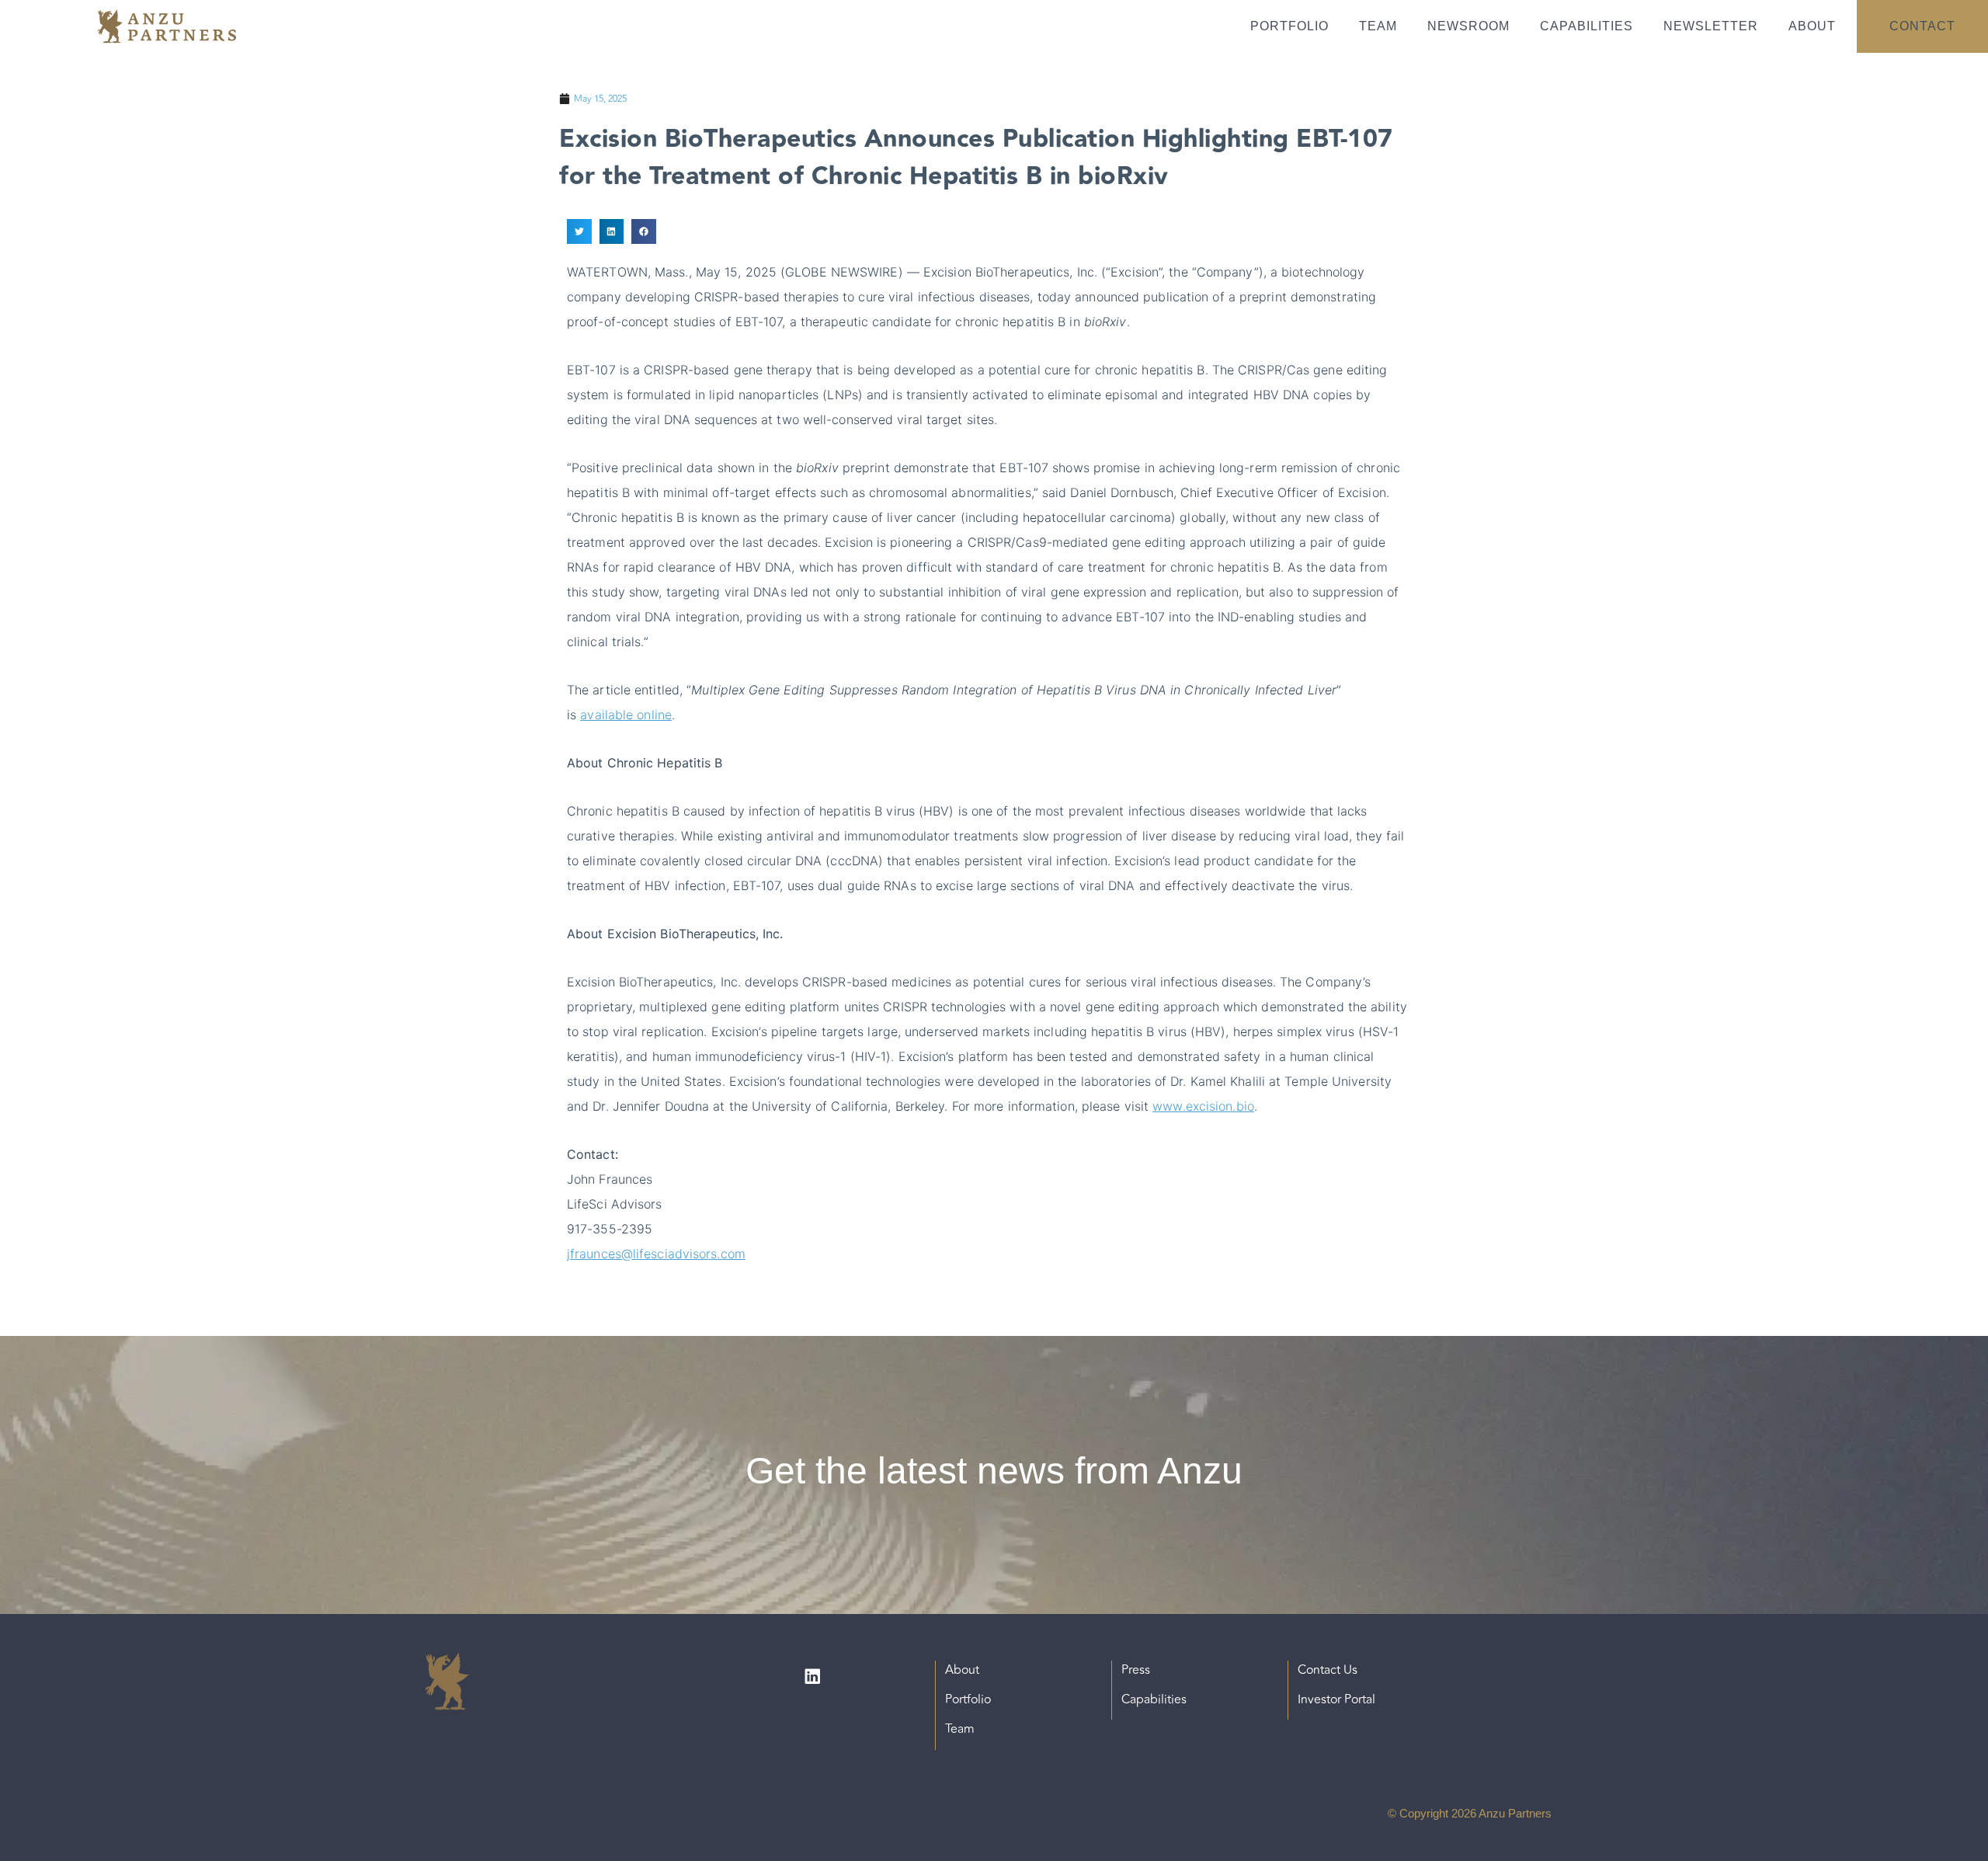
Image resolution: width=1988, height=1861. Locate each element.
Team (1378, 26)
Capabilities (1587, 26)
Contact (1922, 26)
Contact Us (1328, 1670)
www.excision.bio (1203, 1106)
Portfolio (1289, 26)
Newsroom (1468, 26)
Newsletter (1711, 26)
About (1812, 26)
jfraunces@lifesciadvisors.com (656, 1254)
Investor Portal (1336, 1699)
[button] (579, 231)
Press (1136, 1670)
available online (626, 715)
